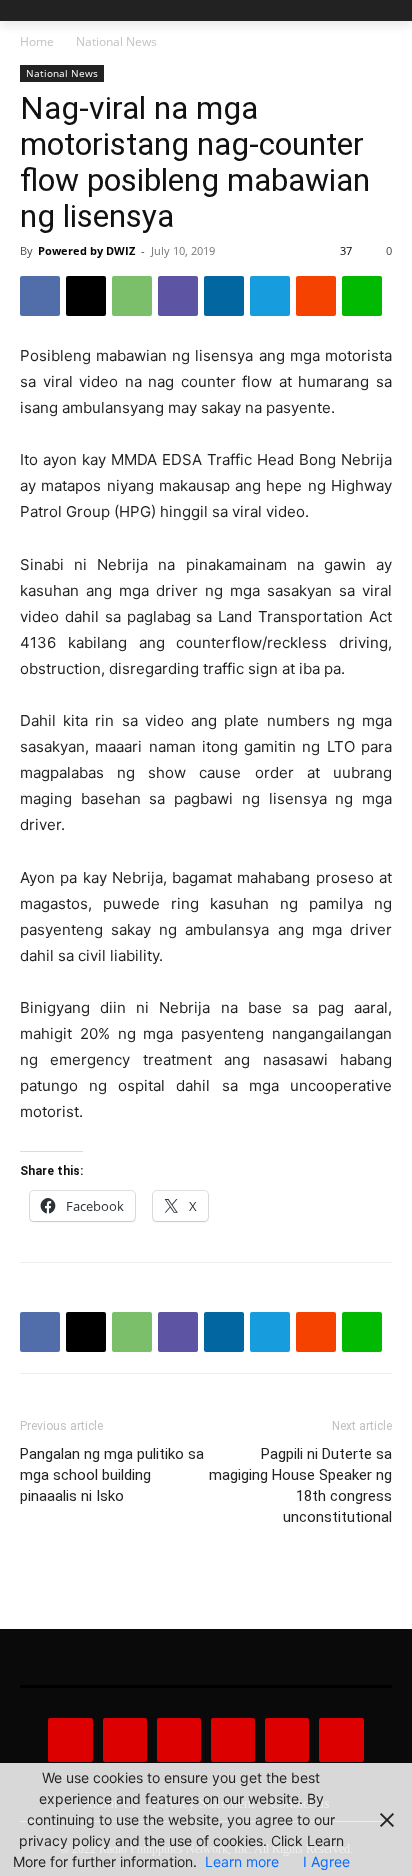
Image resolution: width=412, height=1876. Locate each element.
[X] (86, 296)
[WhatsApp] (132, 296)
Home (37, 41)
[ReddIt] (316, 296)
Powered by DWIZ (86, 250)
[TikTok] (233, 1740)
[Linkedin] (224, 296)
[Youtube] (341, 1740)
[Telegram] (270, 296)
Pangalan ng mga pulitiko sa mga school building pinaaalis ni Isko (112, 1475)
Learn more (242, 1861)
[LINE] (362, 296)
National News (116, 41)
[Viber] (178, 296)
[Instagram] (125, 1740)
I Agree (326, 1861)
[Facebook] (40, 296)
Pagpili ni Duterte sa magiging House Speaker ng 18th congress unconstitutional (300, 1485)
